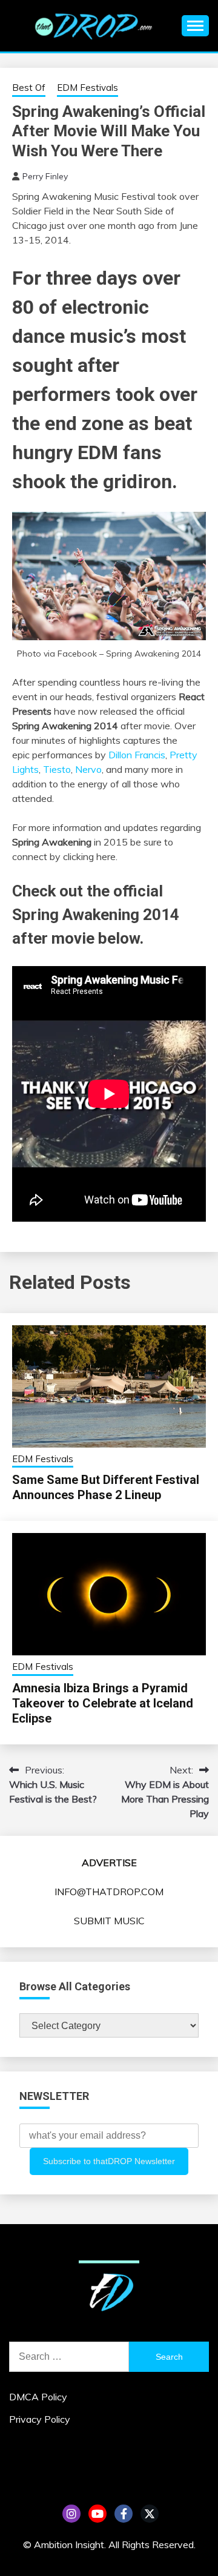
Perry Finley (45, 176)
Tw (150, 2514)
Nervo (88, 769)
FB (124, 2514)
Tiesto (57, 769)
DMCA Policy (38, 2397)
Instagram (71, 2514)
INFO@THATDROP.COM (109, 1892)
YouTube (97, 2514)
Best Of (29, 88)
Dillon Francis (137, 755)
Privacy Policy (40, 2419)
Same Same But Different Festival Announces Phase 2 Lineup (106, 1487)
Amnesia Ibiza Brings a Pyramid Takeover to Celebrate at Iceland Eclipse (103, 1703)
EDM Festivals (88, 88)
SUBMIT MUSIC (109, 1921)
